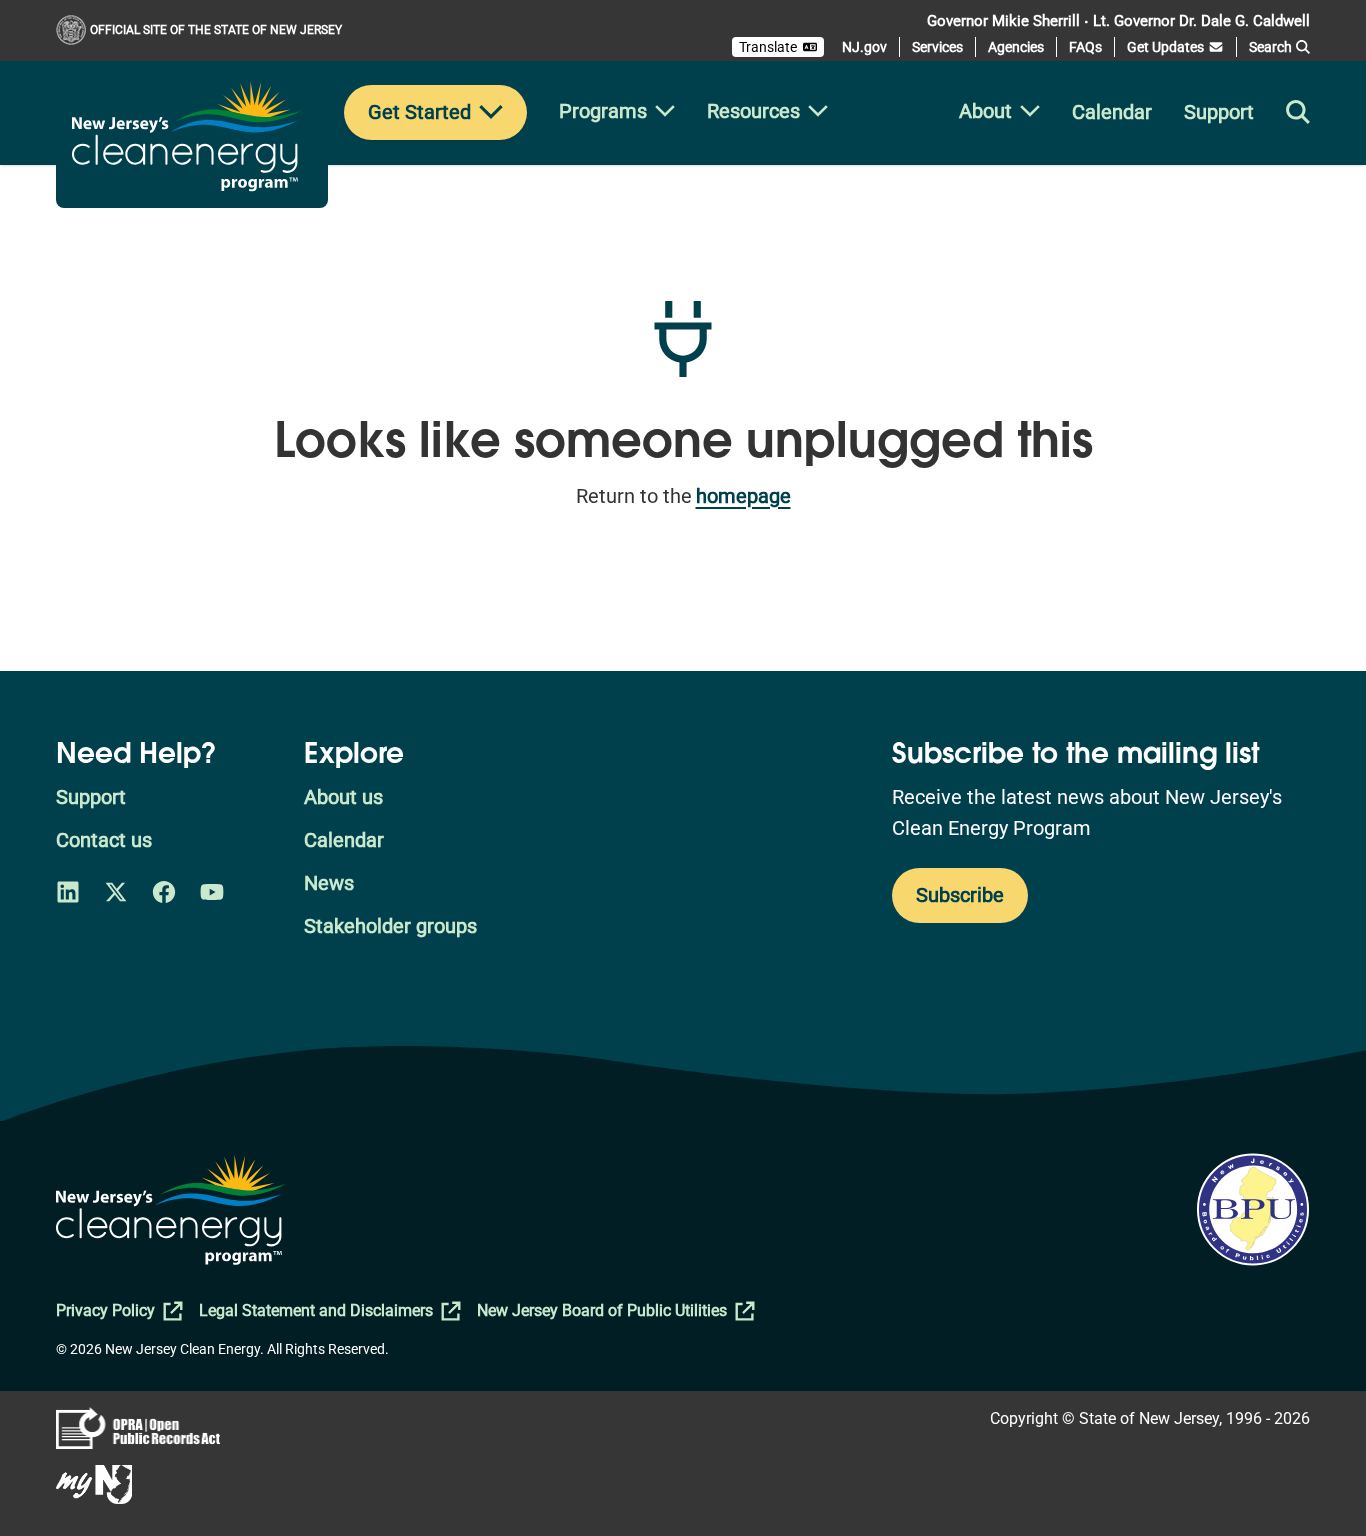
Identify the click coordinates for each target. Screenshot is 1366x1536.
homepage (743, 496)
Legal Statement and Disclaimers (316, 1310)
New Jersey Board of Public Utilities (602, 1310)
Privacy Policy (105, 1310)
